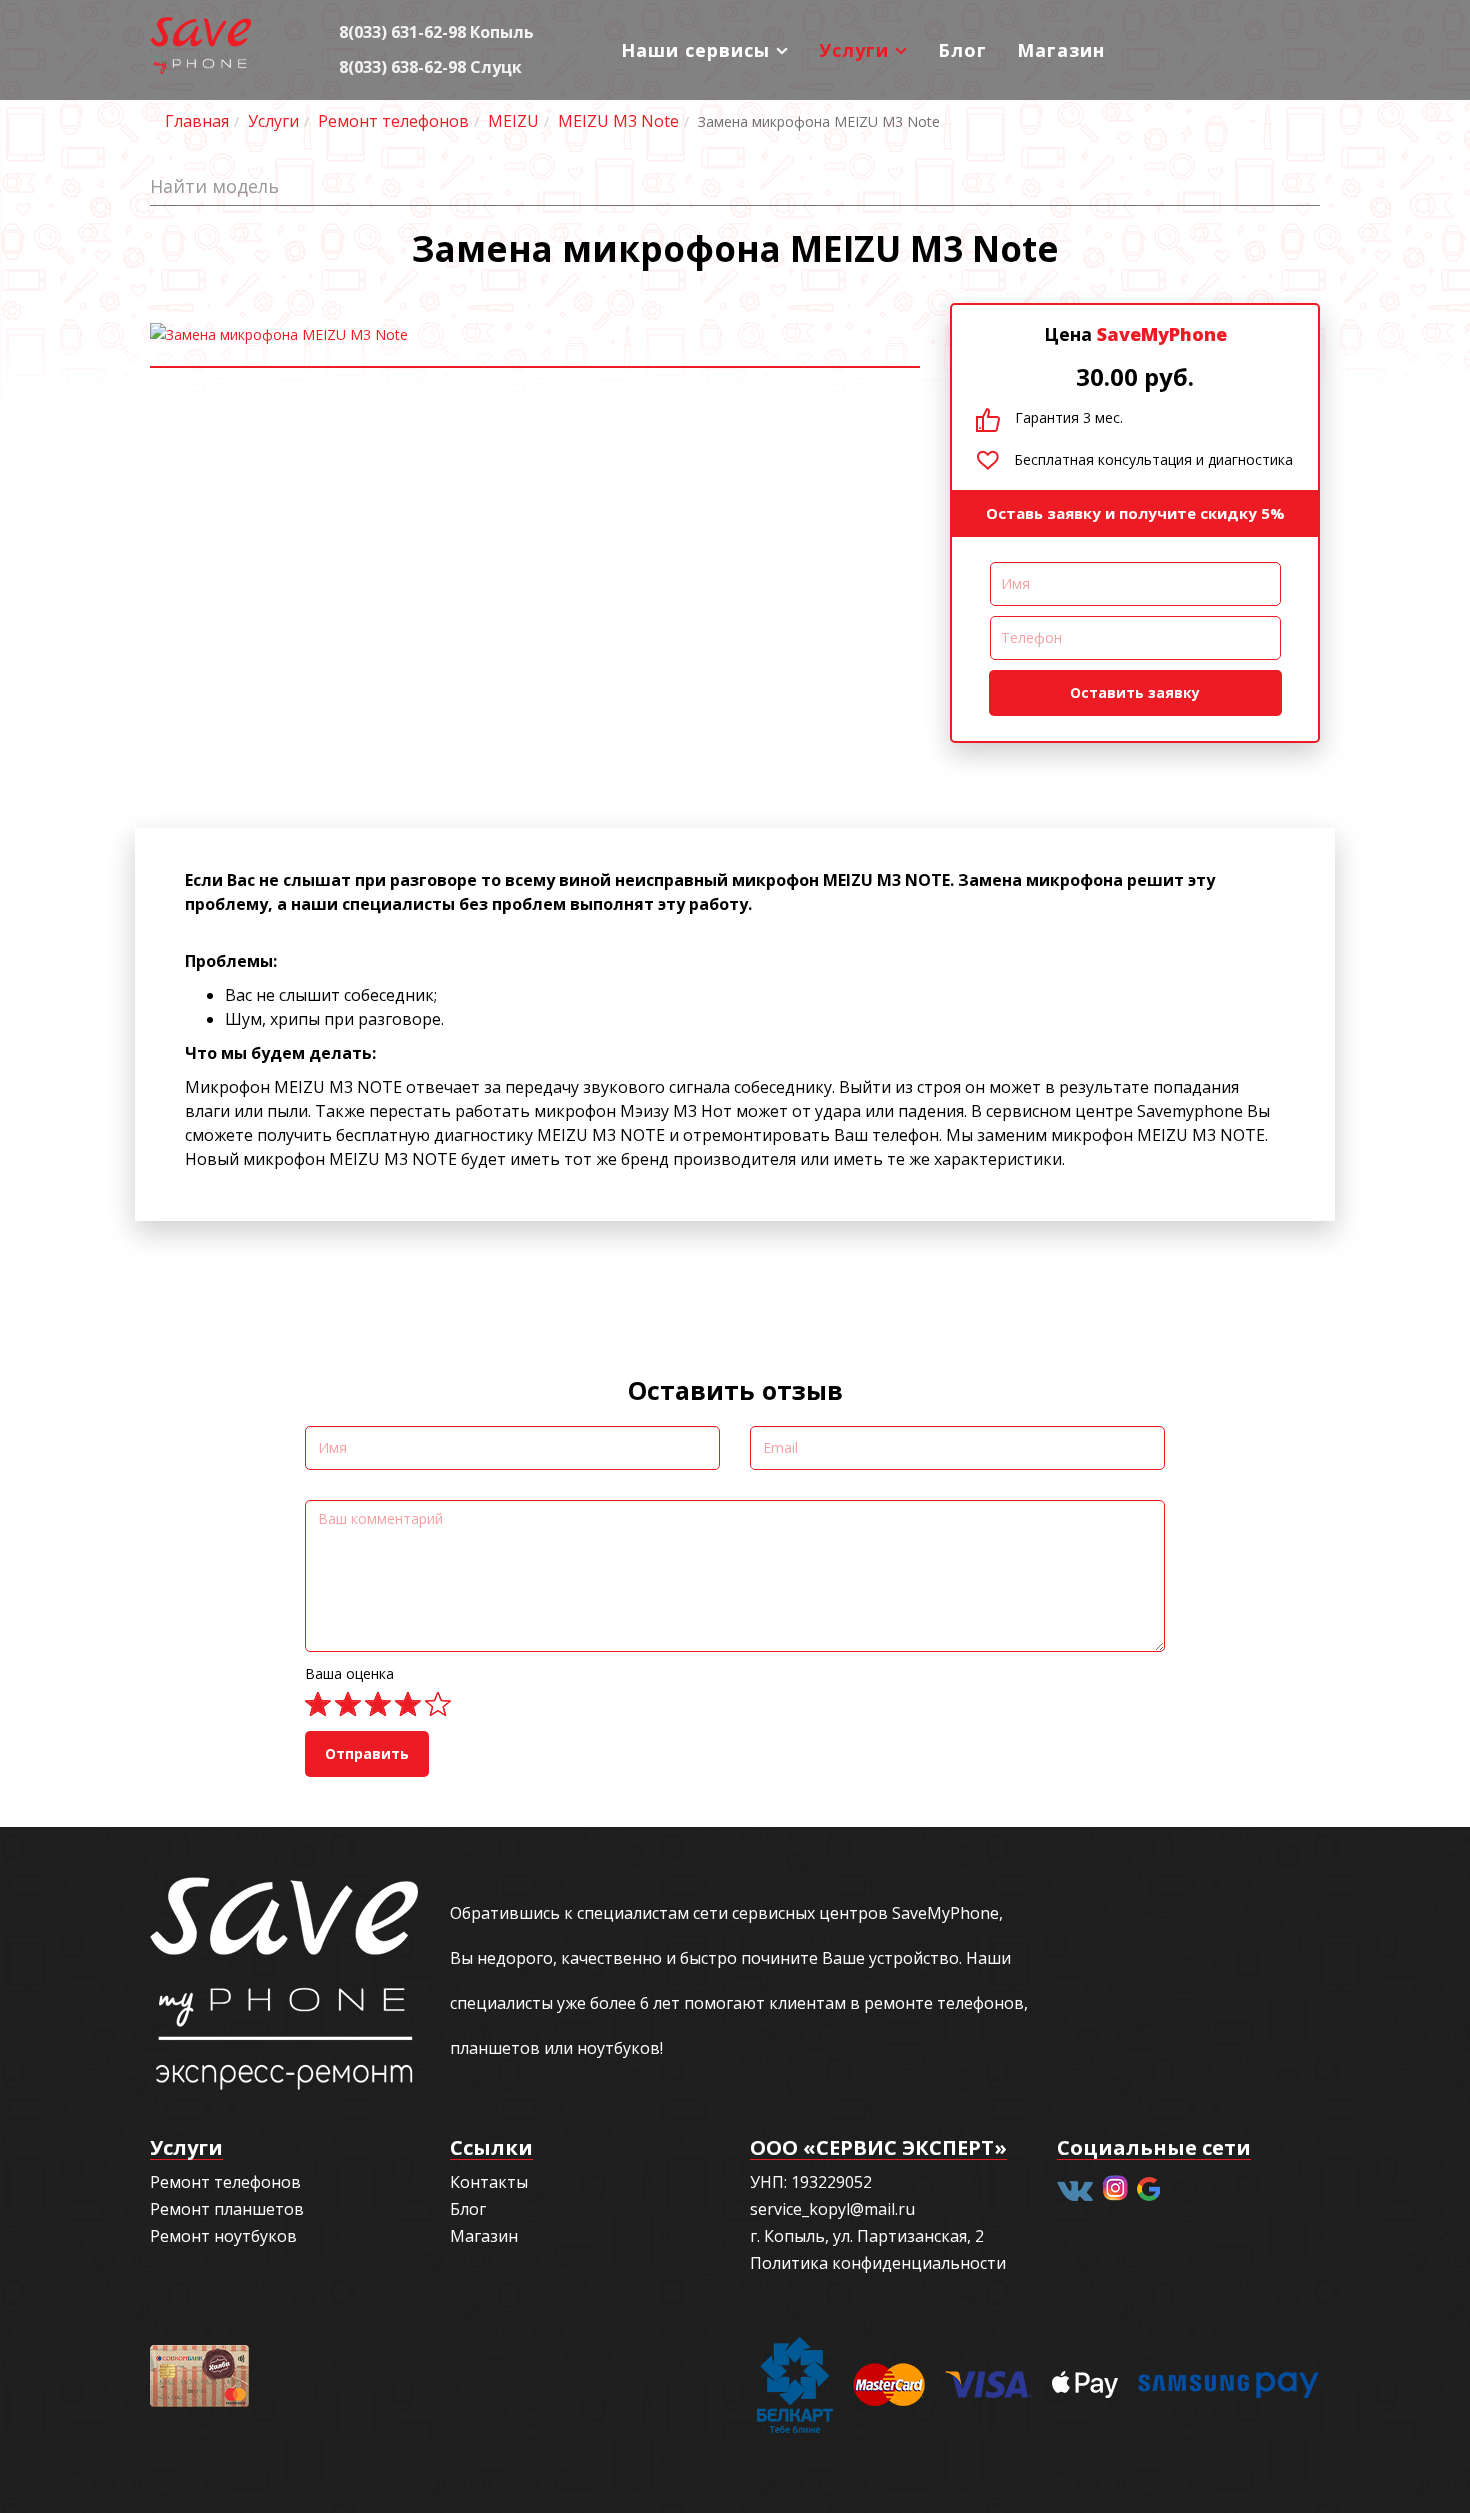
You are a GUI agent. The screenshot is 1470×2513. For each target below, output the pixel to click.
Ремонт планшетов (227, 2209)
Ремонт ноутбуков (223, 2236)
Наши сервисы (695, 50)
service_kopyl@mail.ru (832, 2209)
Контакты (489, 2182)
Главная (197, 121)
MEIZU (513, 121)
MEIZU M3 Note (618, 121)
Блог (962, 50)
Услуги (854, 50)
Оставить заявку (1135, 692)
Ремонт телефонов (393, 121)
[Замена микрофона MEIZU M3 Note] (535, 335)
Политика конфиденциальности (878, 2263)
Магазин (1061, 50)
